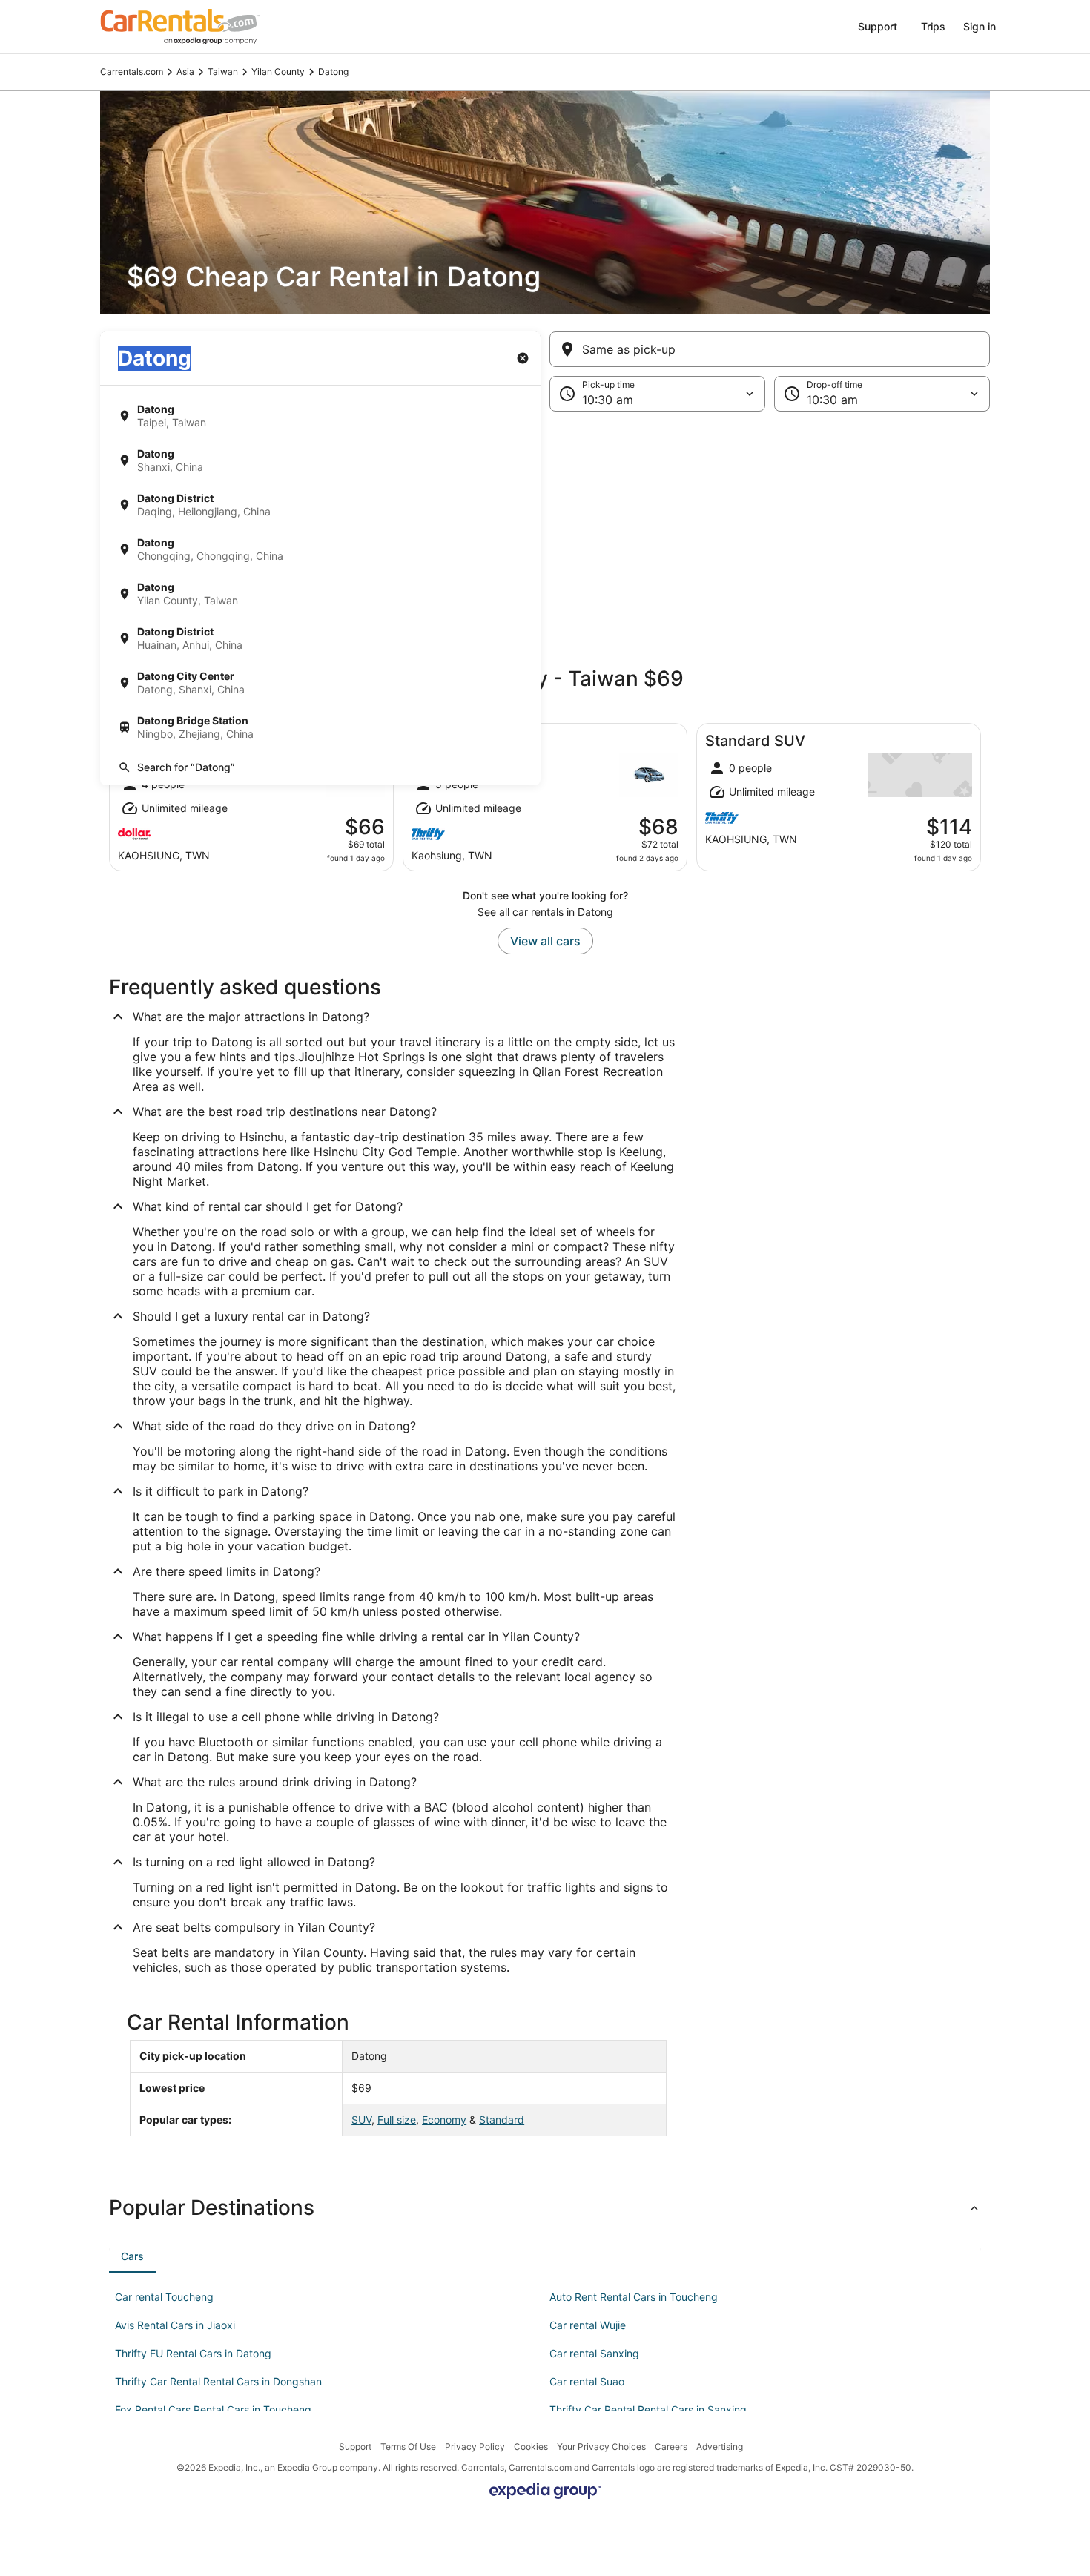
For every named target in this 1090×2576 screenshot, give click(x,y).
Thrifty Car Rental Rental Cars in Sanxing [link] (648, 2410)
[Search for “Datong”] (320, 767)
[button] (545, 533)
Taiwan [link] (223, 72)
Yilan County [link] (278, 72)
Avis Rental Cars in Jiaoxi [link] (175, 2325)
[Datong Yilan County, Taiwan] (320, 594)
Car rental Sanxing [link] (594, 2353)
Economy (444, 2120)
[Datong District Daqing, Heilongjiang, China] (320, 505)
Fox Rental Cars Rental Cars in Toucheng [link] (213, 2410)
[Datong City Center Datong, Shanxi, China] (320, 683)
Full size (397, 2120)
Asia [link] (185, 72)
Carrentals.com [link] (132, 72)
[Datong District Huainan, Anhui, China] (320, 638)
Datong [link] (333, 72)
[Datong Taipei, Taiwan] (320, 416)
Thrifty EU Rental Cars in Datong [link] (193, 2353)
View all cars (545, 941)
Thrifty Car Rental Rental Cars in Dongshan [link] (218, 2381)
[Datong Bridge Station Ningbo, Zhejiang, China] (320, 727)
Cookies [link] (531, 2447)
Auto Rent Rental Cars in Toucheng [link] (634, 2297)
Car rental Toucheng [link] (164, 2297)
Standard (502, 2120)
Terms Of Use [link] (408, 2447)
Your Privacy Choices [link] (601, 2447)
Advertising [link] (720, 2447)
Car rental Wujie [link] (588, 2325)
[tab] (132, 2256)
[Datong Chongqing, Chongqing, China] (320, 549)
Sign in (980, 26)
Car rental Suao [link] (587, 2381)
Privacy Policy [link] (475, 2447)
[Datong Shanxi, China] (320, 460)
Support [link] (355, 2447)
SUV (361, 2120)
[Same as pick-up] (770, 349)
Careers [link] (671, 2447)
